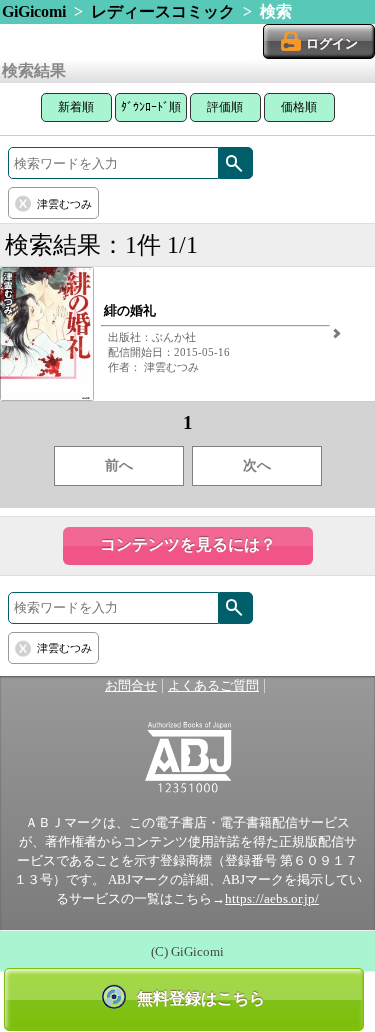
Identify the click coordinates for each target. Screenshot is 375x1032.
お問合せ (131, 686)
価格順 (299, 107)
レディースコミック (163, 11)
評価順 (225, 107)
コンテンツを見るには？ (188, 544)
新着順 (76, 107)
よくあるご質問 (213, 686)
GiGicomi (34, 11)
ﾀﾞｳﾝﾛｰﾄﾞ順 (151, 107)
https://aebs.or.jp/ (272, 899)
